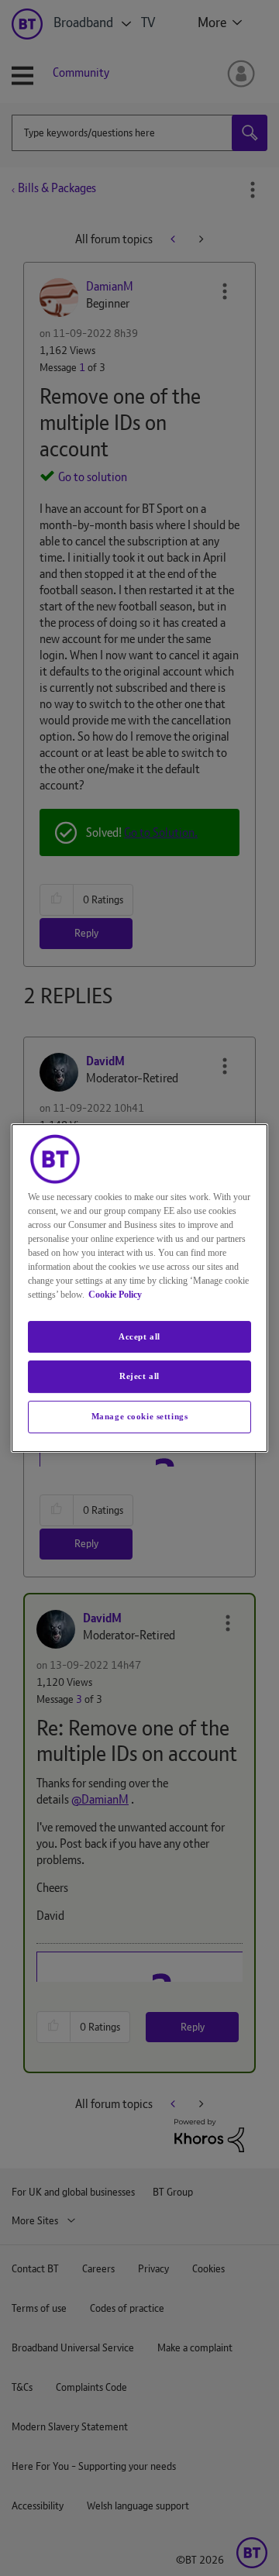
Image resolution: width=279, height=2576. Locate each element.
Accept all (139, 1336)
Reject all (139, 1377)
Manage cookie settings (140, 1416)
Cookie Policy (115, 1295)
